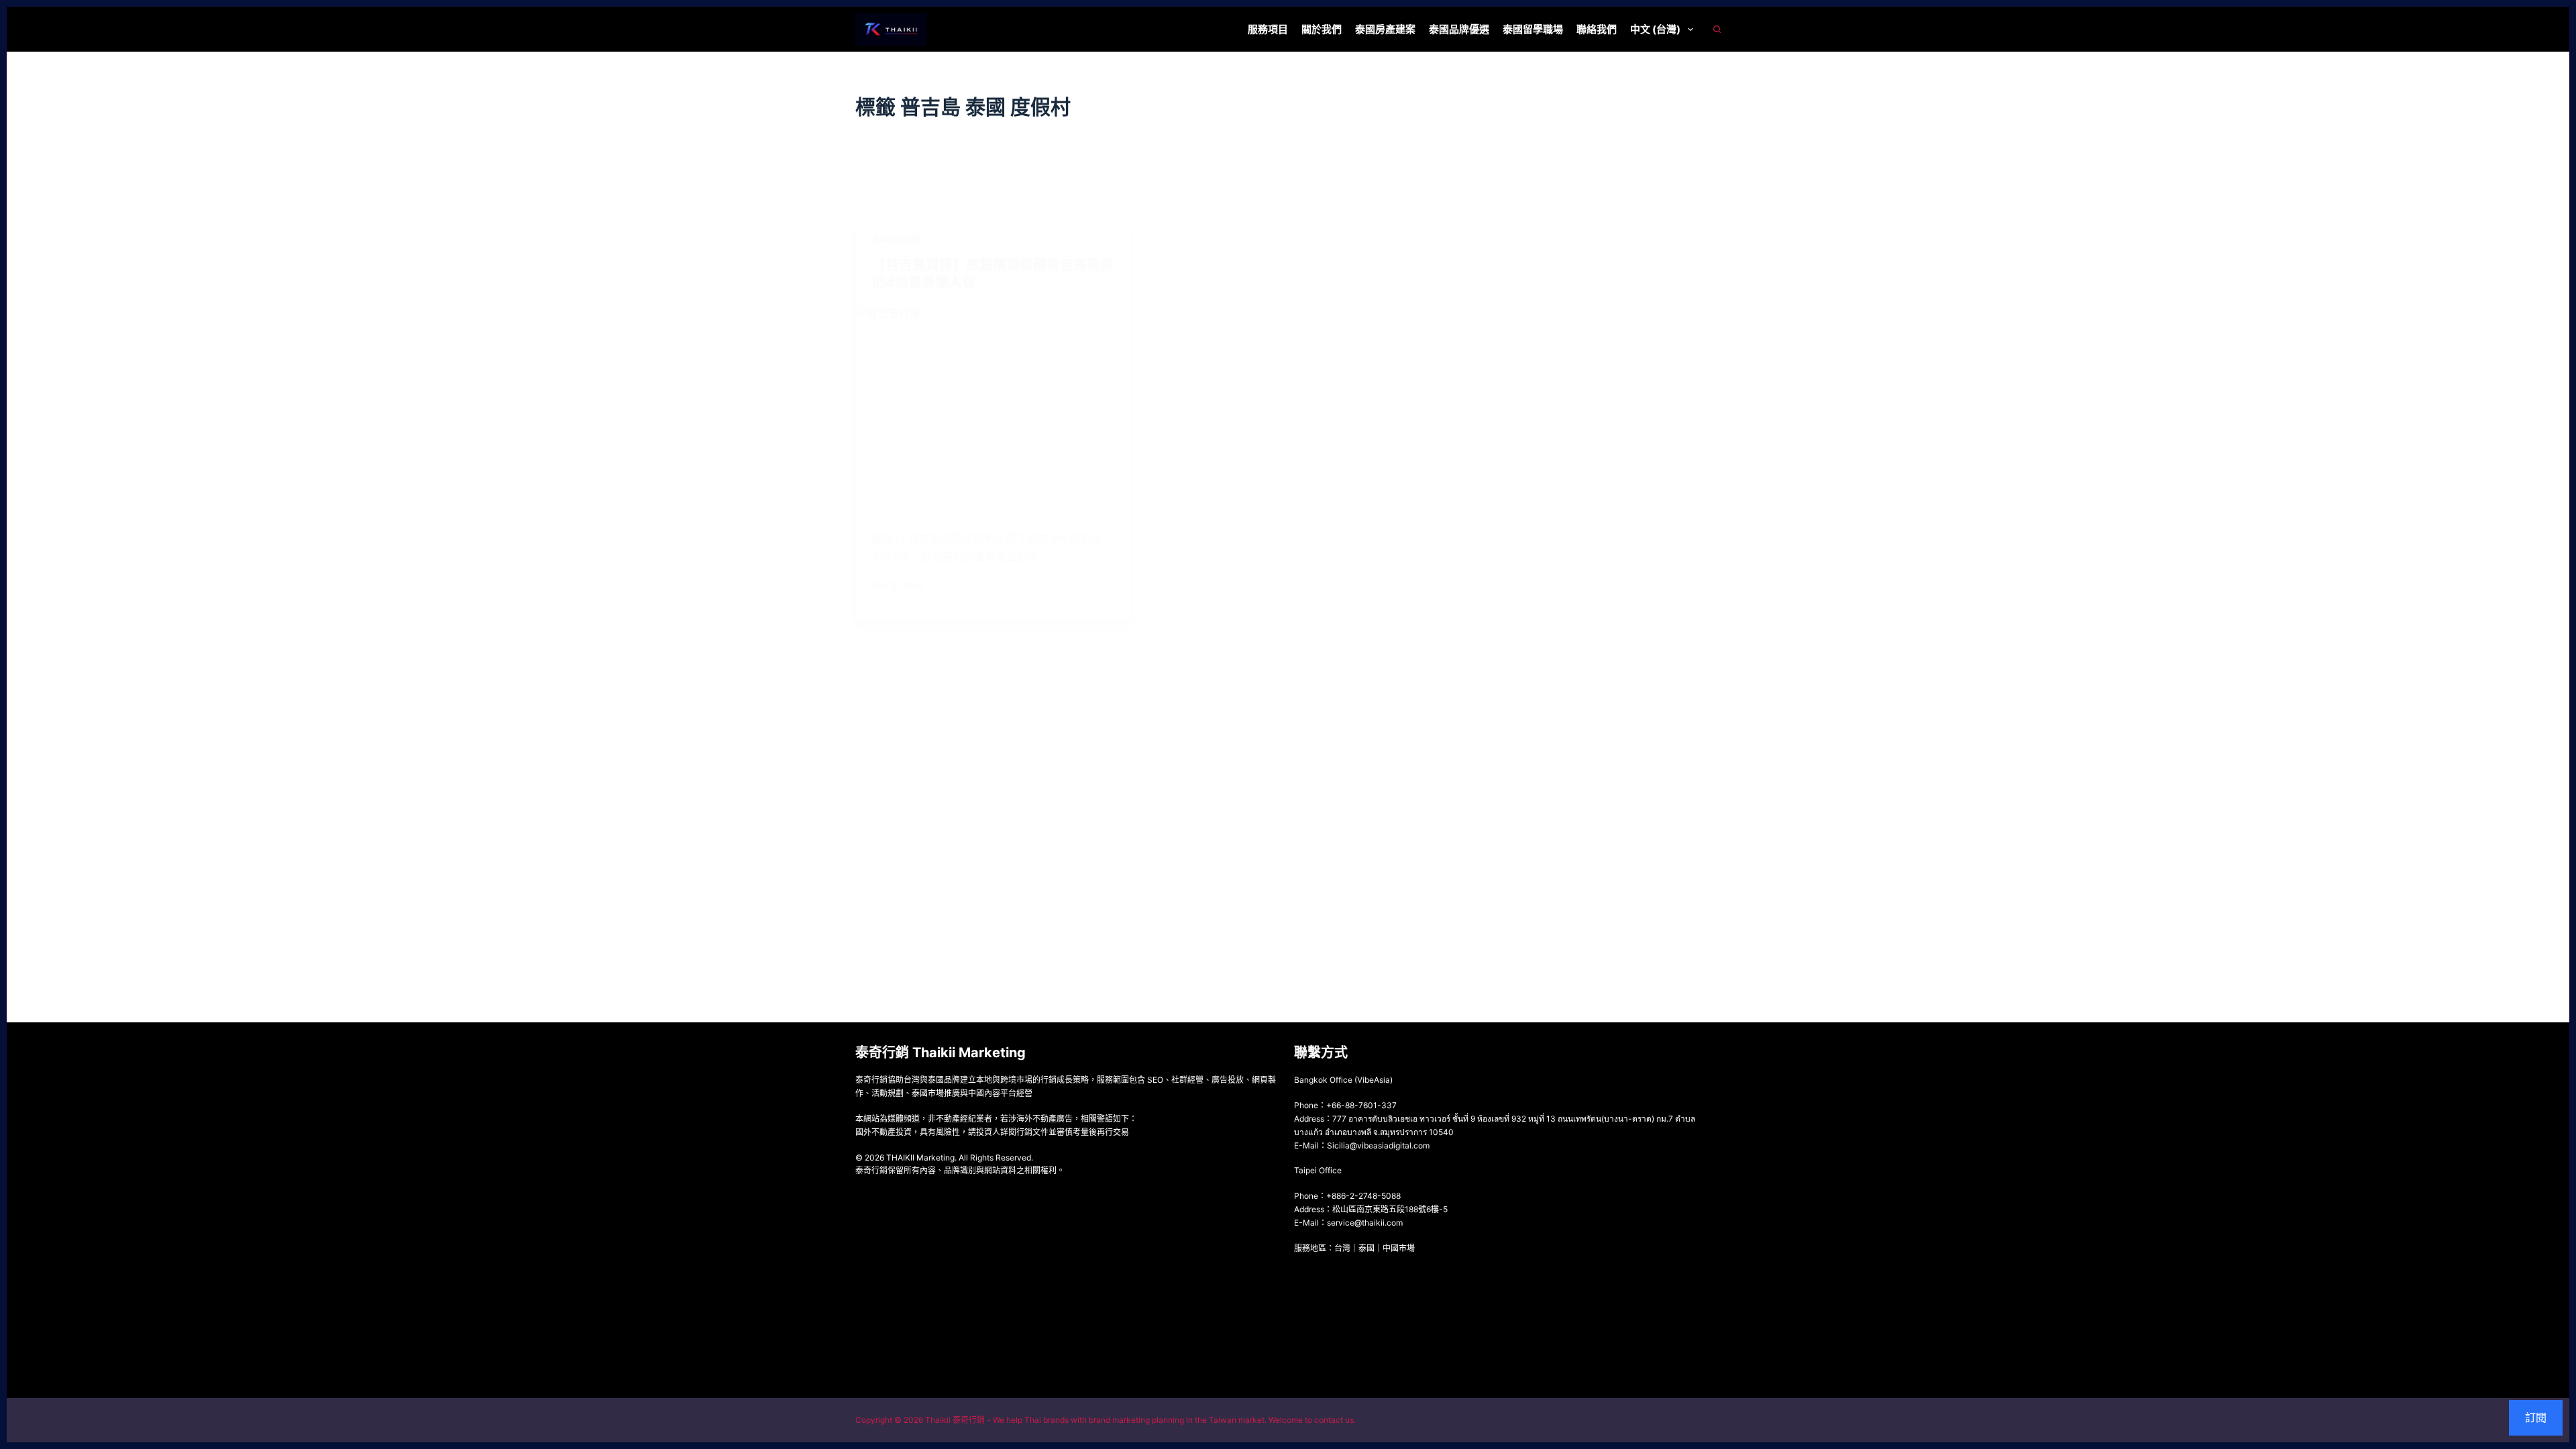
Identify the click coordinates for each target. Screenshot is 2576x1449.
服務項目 (1268, 29)
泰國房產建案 (1385, 29)
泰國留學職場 (1533, 29)
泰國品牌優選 (1459, 29)
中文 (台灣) (1655, 29)
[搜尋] (1717, 29)
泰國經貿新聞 (896, 239)
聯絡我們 (1597, 29)
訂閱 (2536, 1417)
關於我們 (1322, 29)
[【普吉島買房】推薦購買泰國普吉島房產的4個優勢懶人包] (993, 407)
